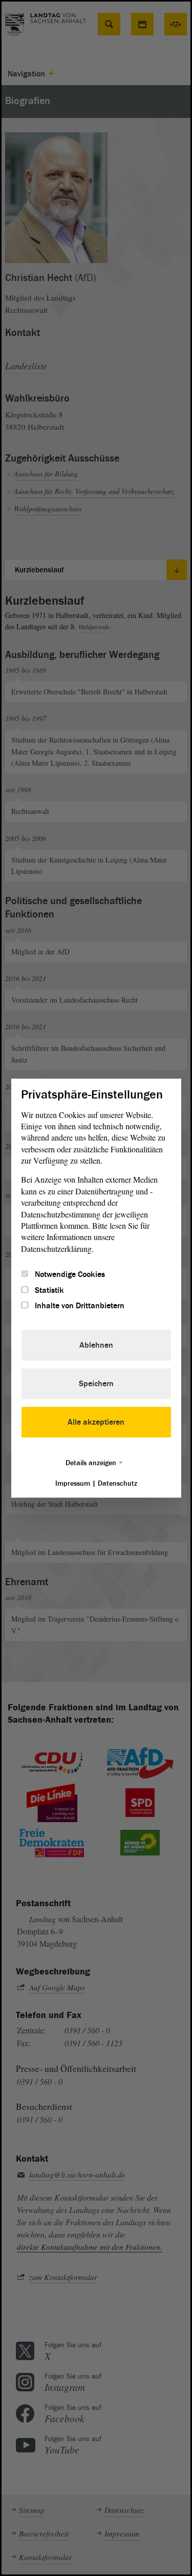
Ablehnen (96, 1345)
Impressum (73, 1483)
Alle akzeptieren (96, 1422)
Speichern (96, 1384)
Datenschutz (118, 1483)
